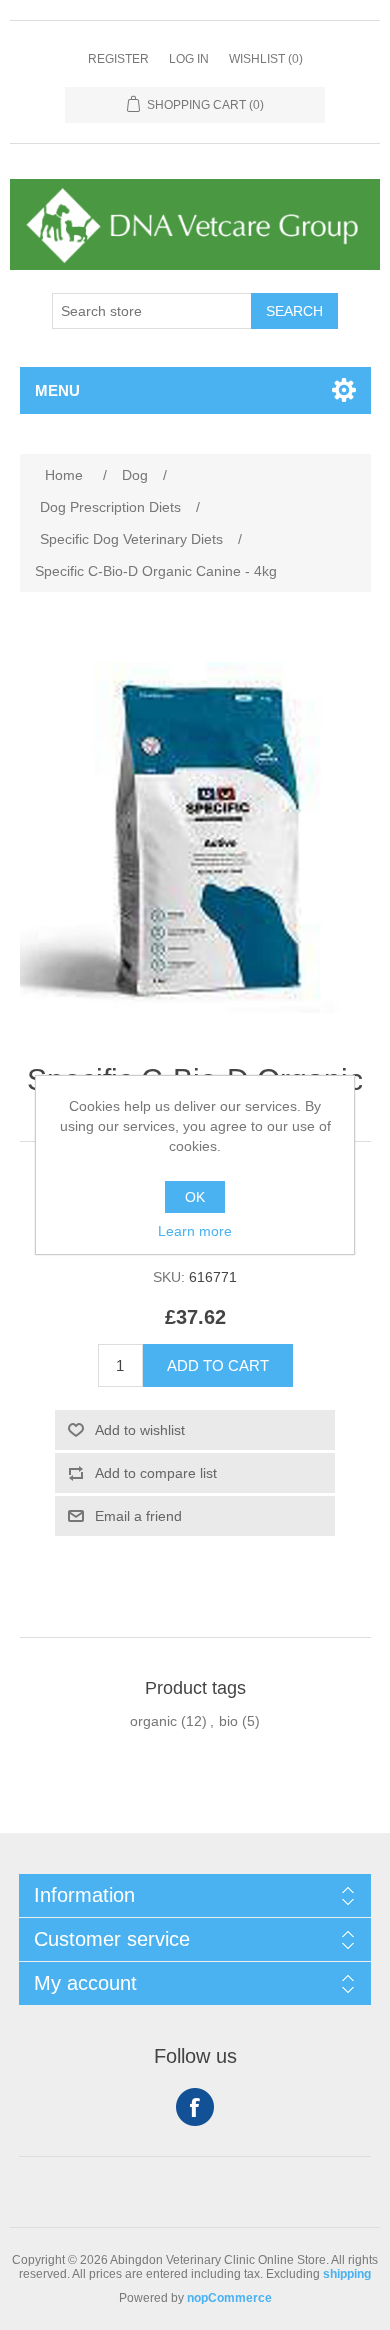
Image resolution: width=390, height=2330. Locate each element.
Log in (189, 59)
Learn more (195, 1231)
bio (228, 1721)
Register (118, 59)
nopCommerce (229, 2298)
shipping (347, 2274)
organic (153, 1721)
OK (195, 1197)
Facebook (195, 2107)
